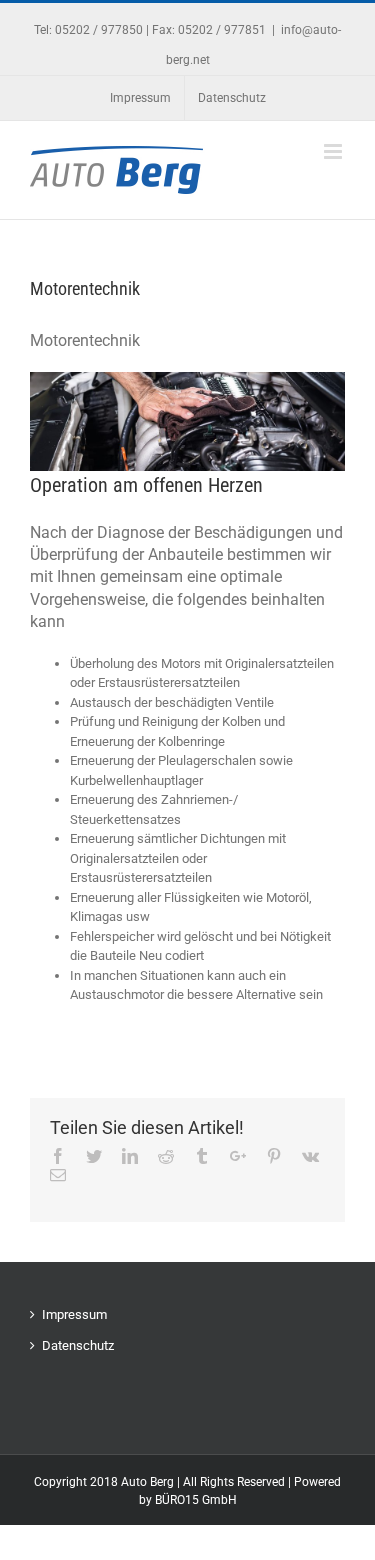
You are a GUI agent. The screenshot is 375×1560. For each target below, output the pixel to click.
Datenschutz (78, 1345)
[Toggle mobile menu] (334, 151)
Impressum (74, 1314)
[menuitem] (140, 98)
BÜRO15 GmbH (196, 1500)
